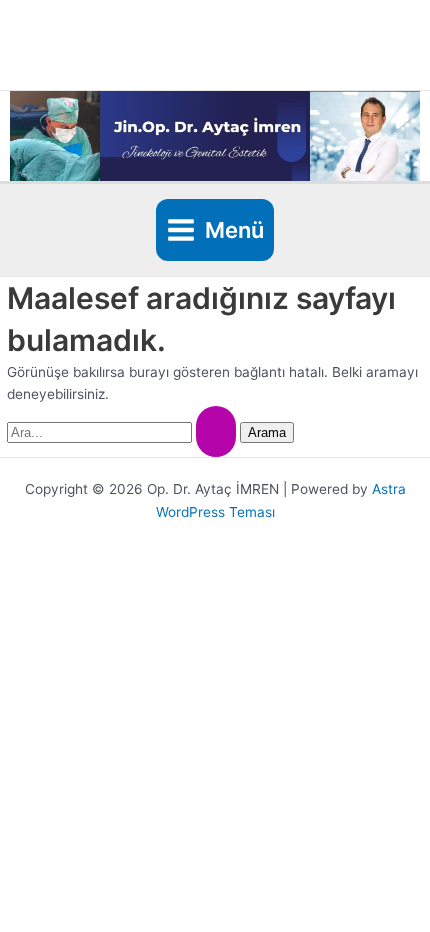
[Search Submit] (216, 431)
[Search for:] (123, 432)
